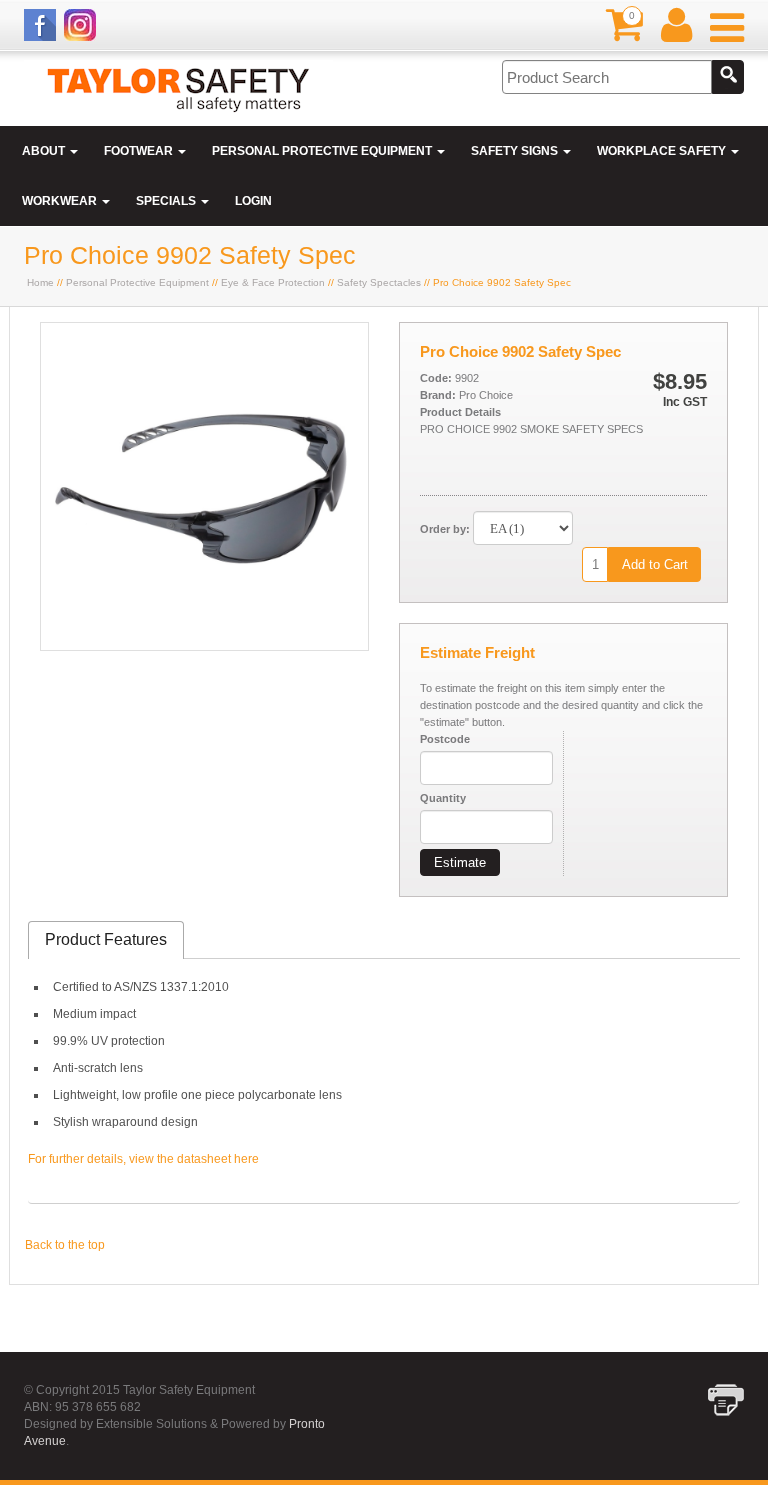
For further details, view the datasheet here (143, 1159)
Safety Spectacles (379, 282)
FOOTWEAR (140, 151)
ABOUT (45, 151)
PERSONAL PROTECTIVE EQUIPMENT (323, 151)
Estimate (460, 862)
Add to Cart (655, 564)
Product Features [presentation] (106, 939)
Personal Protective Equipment (137, 282)
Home (40, 282)
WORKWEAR (61, 201)
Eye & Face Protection (273, 282)
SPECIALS (167, 201)
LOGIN (253, 201)
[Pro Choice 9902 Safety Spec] (204, 646)
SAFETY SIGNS (516, 151)
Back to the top (65, 1245)
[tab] (106, 940)
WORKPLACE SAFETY (663, 151)
